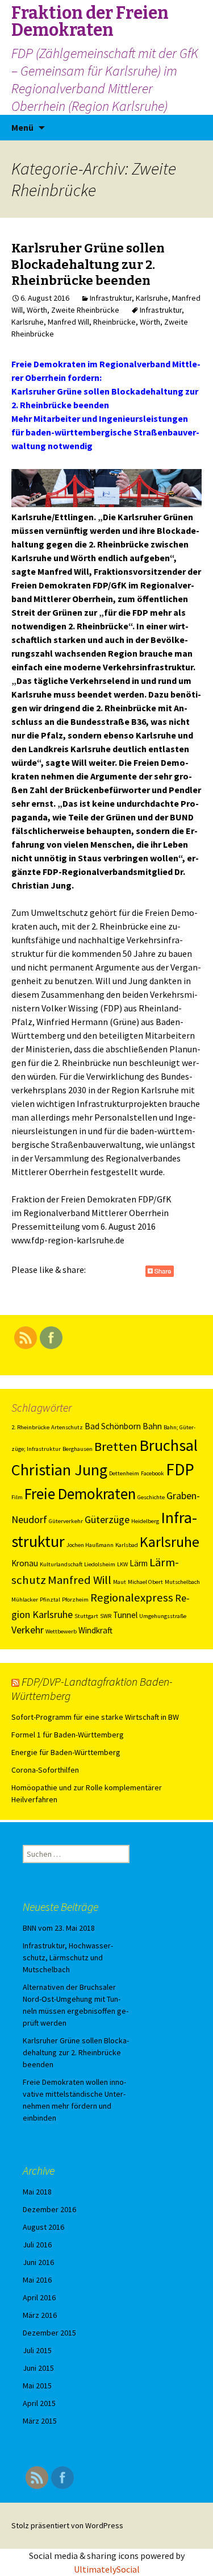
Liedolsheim (100, 1564)
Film (17, 1497)
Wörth (37, 310)
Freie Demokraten (80, 1494)
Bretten (116, 1446)
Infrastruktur (111, 298)
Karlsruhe (152, 298)
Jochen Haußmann (90, 1545)
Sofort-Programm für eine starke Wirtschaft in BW (95, 1717)
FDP (180, 1469)
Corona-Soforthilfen (45, 1770)
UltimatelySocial (107, 2569)
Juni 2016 (38, 2262)
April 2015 (39, 2403)
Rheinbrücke (114, 322)
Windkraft (95, 1630)
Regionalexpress (132, 1598)
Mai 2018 (37, 2192)
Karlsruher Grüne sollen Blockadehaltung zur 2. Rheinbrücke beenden (88, 264)
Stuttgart (86, 1616)
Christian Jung (59, 1470)
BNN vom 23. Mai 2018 (59, 1928)
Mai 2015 (37, 2386)
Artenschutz (67, 1427)
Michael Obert (145, 1582)
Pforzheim (75, 1600)
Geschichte (151, 1497)
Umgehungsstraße (163, 1616)
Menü (22, 127)
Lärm (139, 1563)
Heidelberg (145, 1521)
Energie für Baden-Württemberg (66, 1752)
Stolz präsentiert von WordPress (67, 2525)
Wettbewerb (61, 1631)
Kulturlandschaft (61, 1564)
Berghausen (78, 1449)
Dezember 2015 (49, 2333)
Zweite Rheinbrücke (85, 310)
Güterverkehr (66, 1521)
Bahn (152, 1426)
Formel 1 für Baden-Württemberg (68, 1735)
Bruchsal (168, 1445)
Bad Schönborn (113, 1426)
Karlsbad (127, 1545)
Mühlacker (25, 1600)
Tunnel (125, 1615)
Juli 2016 (37, 2245)
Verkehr (28, 1630)
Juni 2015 (38, 2368)
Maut (120, 1582)
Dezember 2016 (49, 2209)
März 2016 (40, 2315)
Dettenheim (124, 1473)
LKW (122, 1564)
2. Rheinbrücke (30, 1427)
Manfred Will (68, 322)
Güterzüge (107, 1519)
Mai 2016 (37, 2280)
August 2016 (43, 2227)
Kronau (25, 1563)
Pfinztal (50, 1600)
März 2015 (40, 2421)
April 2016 (39, 2297)
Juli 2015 (37, 2350)
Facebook (153, 1473)
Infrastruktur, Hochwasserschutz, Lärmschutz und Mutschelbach (68, 1957)
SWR (106, 1616)
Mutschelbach (182, 1582)
